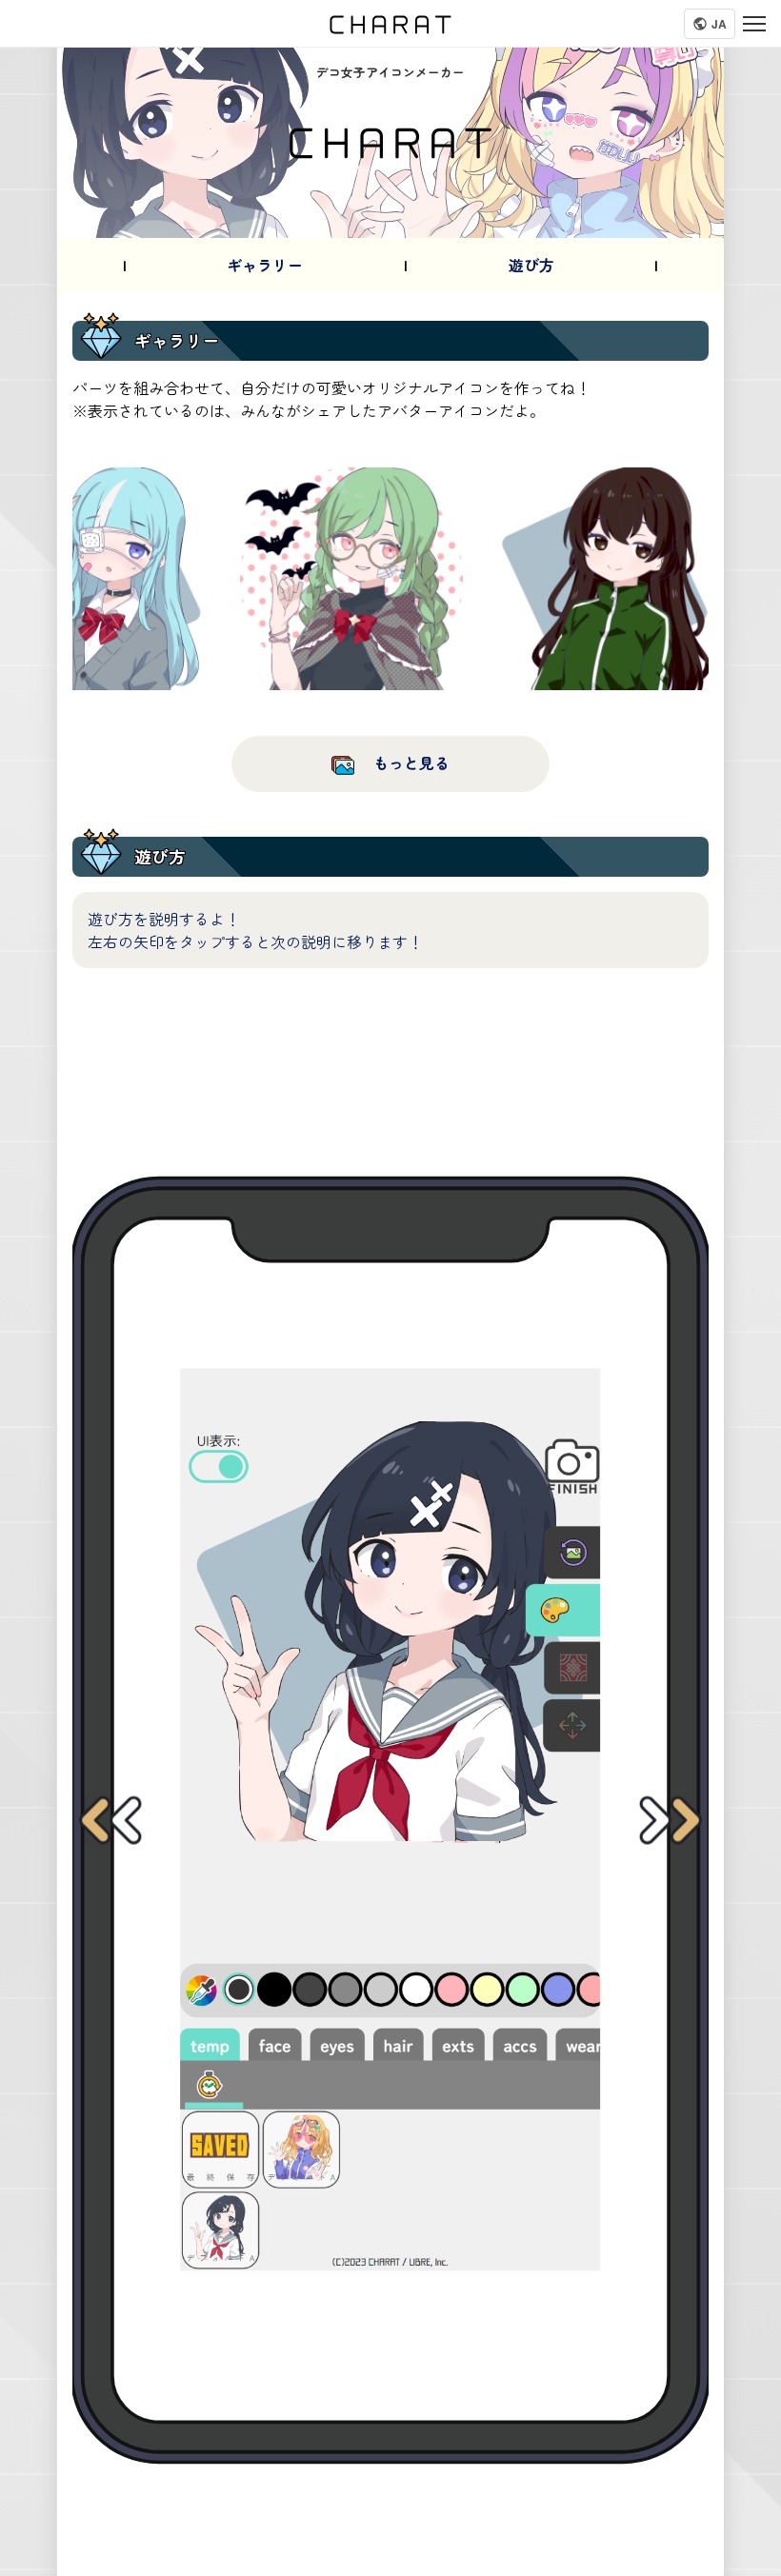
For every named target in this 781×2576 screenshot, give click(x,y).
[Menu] (754, 24)
